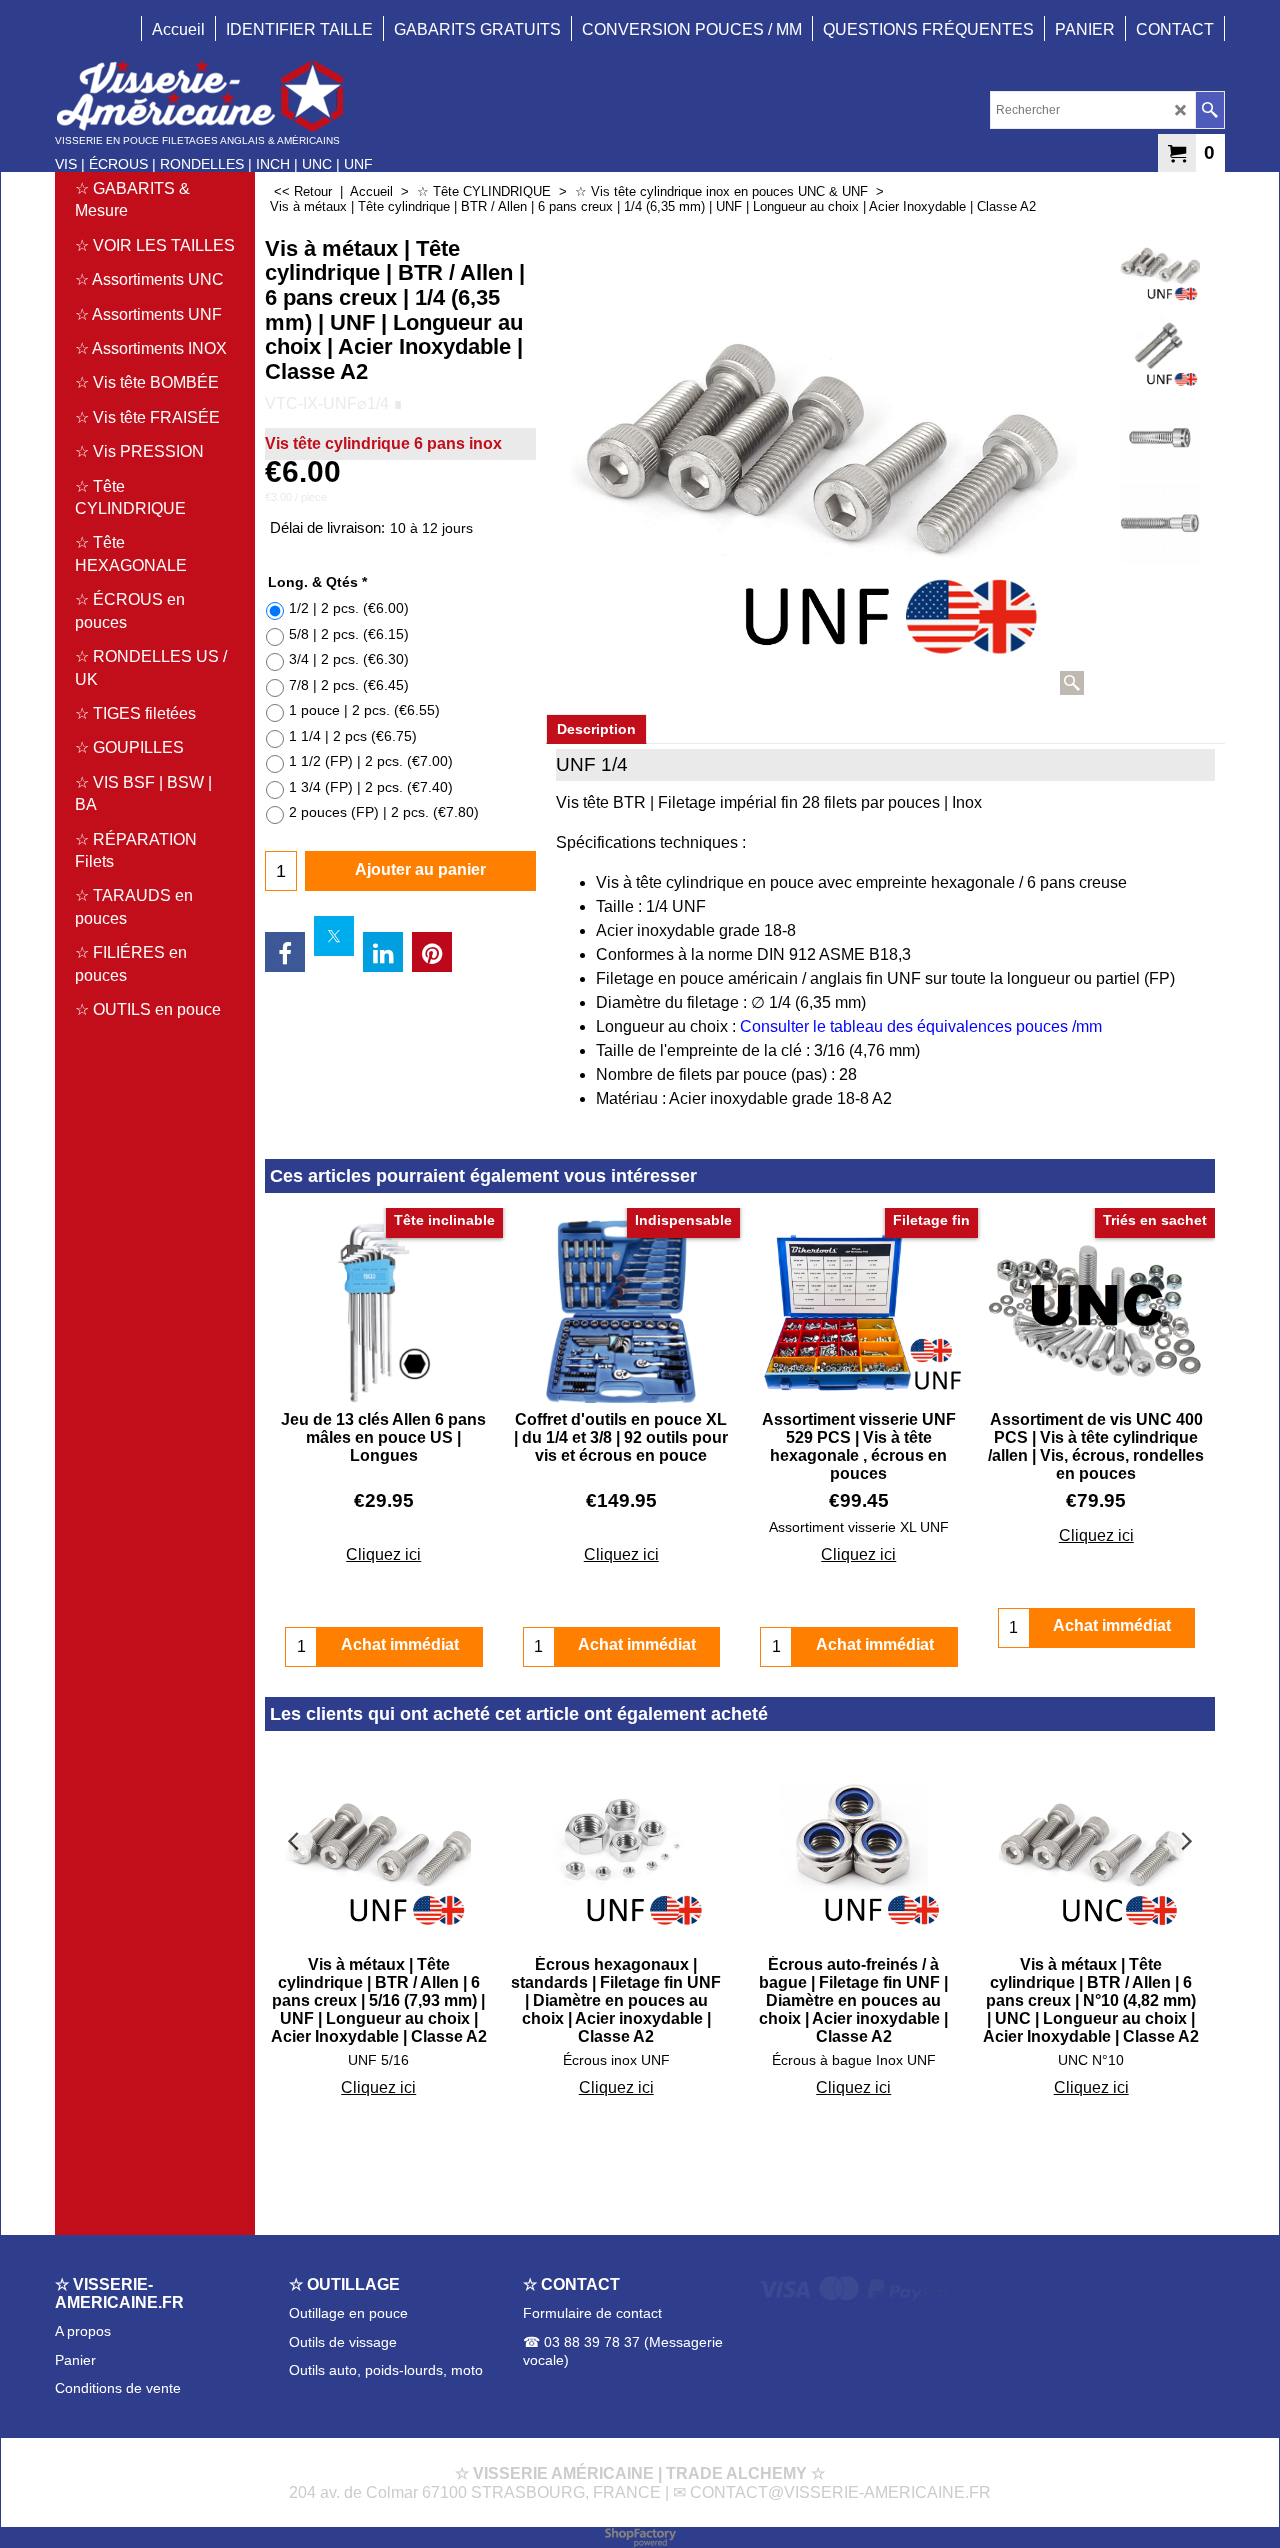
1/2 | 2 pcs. (349, 608)
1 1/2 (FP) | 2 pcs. (371, 761)
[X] (334, 936)
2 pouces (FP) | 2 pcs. (384, 812)
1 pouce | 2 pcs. (364, 710)
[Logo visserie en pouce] (214, 95)
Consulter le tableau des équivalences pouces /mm (921, 1026)
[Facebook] (285, 952)
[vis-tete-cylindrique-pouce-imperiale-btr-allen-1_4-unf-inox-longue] (1159, 353)
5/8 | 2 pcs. (349, 634)
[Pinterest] (432, 952)
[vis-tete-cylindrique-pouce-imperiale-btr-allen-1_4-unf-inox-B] (1159, 523)
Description (596, 729)
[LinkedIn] (383, 952)
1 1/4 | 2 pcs (353, 736)
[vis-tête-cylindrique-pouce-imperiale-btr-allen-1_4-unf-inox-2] (1159, 438)
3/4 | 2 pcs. (349, 659)
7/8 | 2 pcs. (349, 685)
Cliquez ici (383, 1554)
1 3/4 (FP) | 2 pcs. (371, 787)
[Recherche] (1209, 110)
